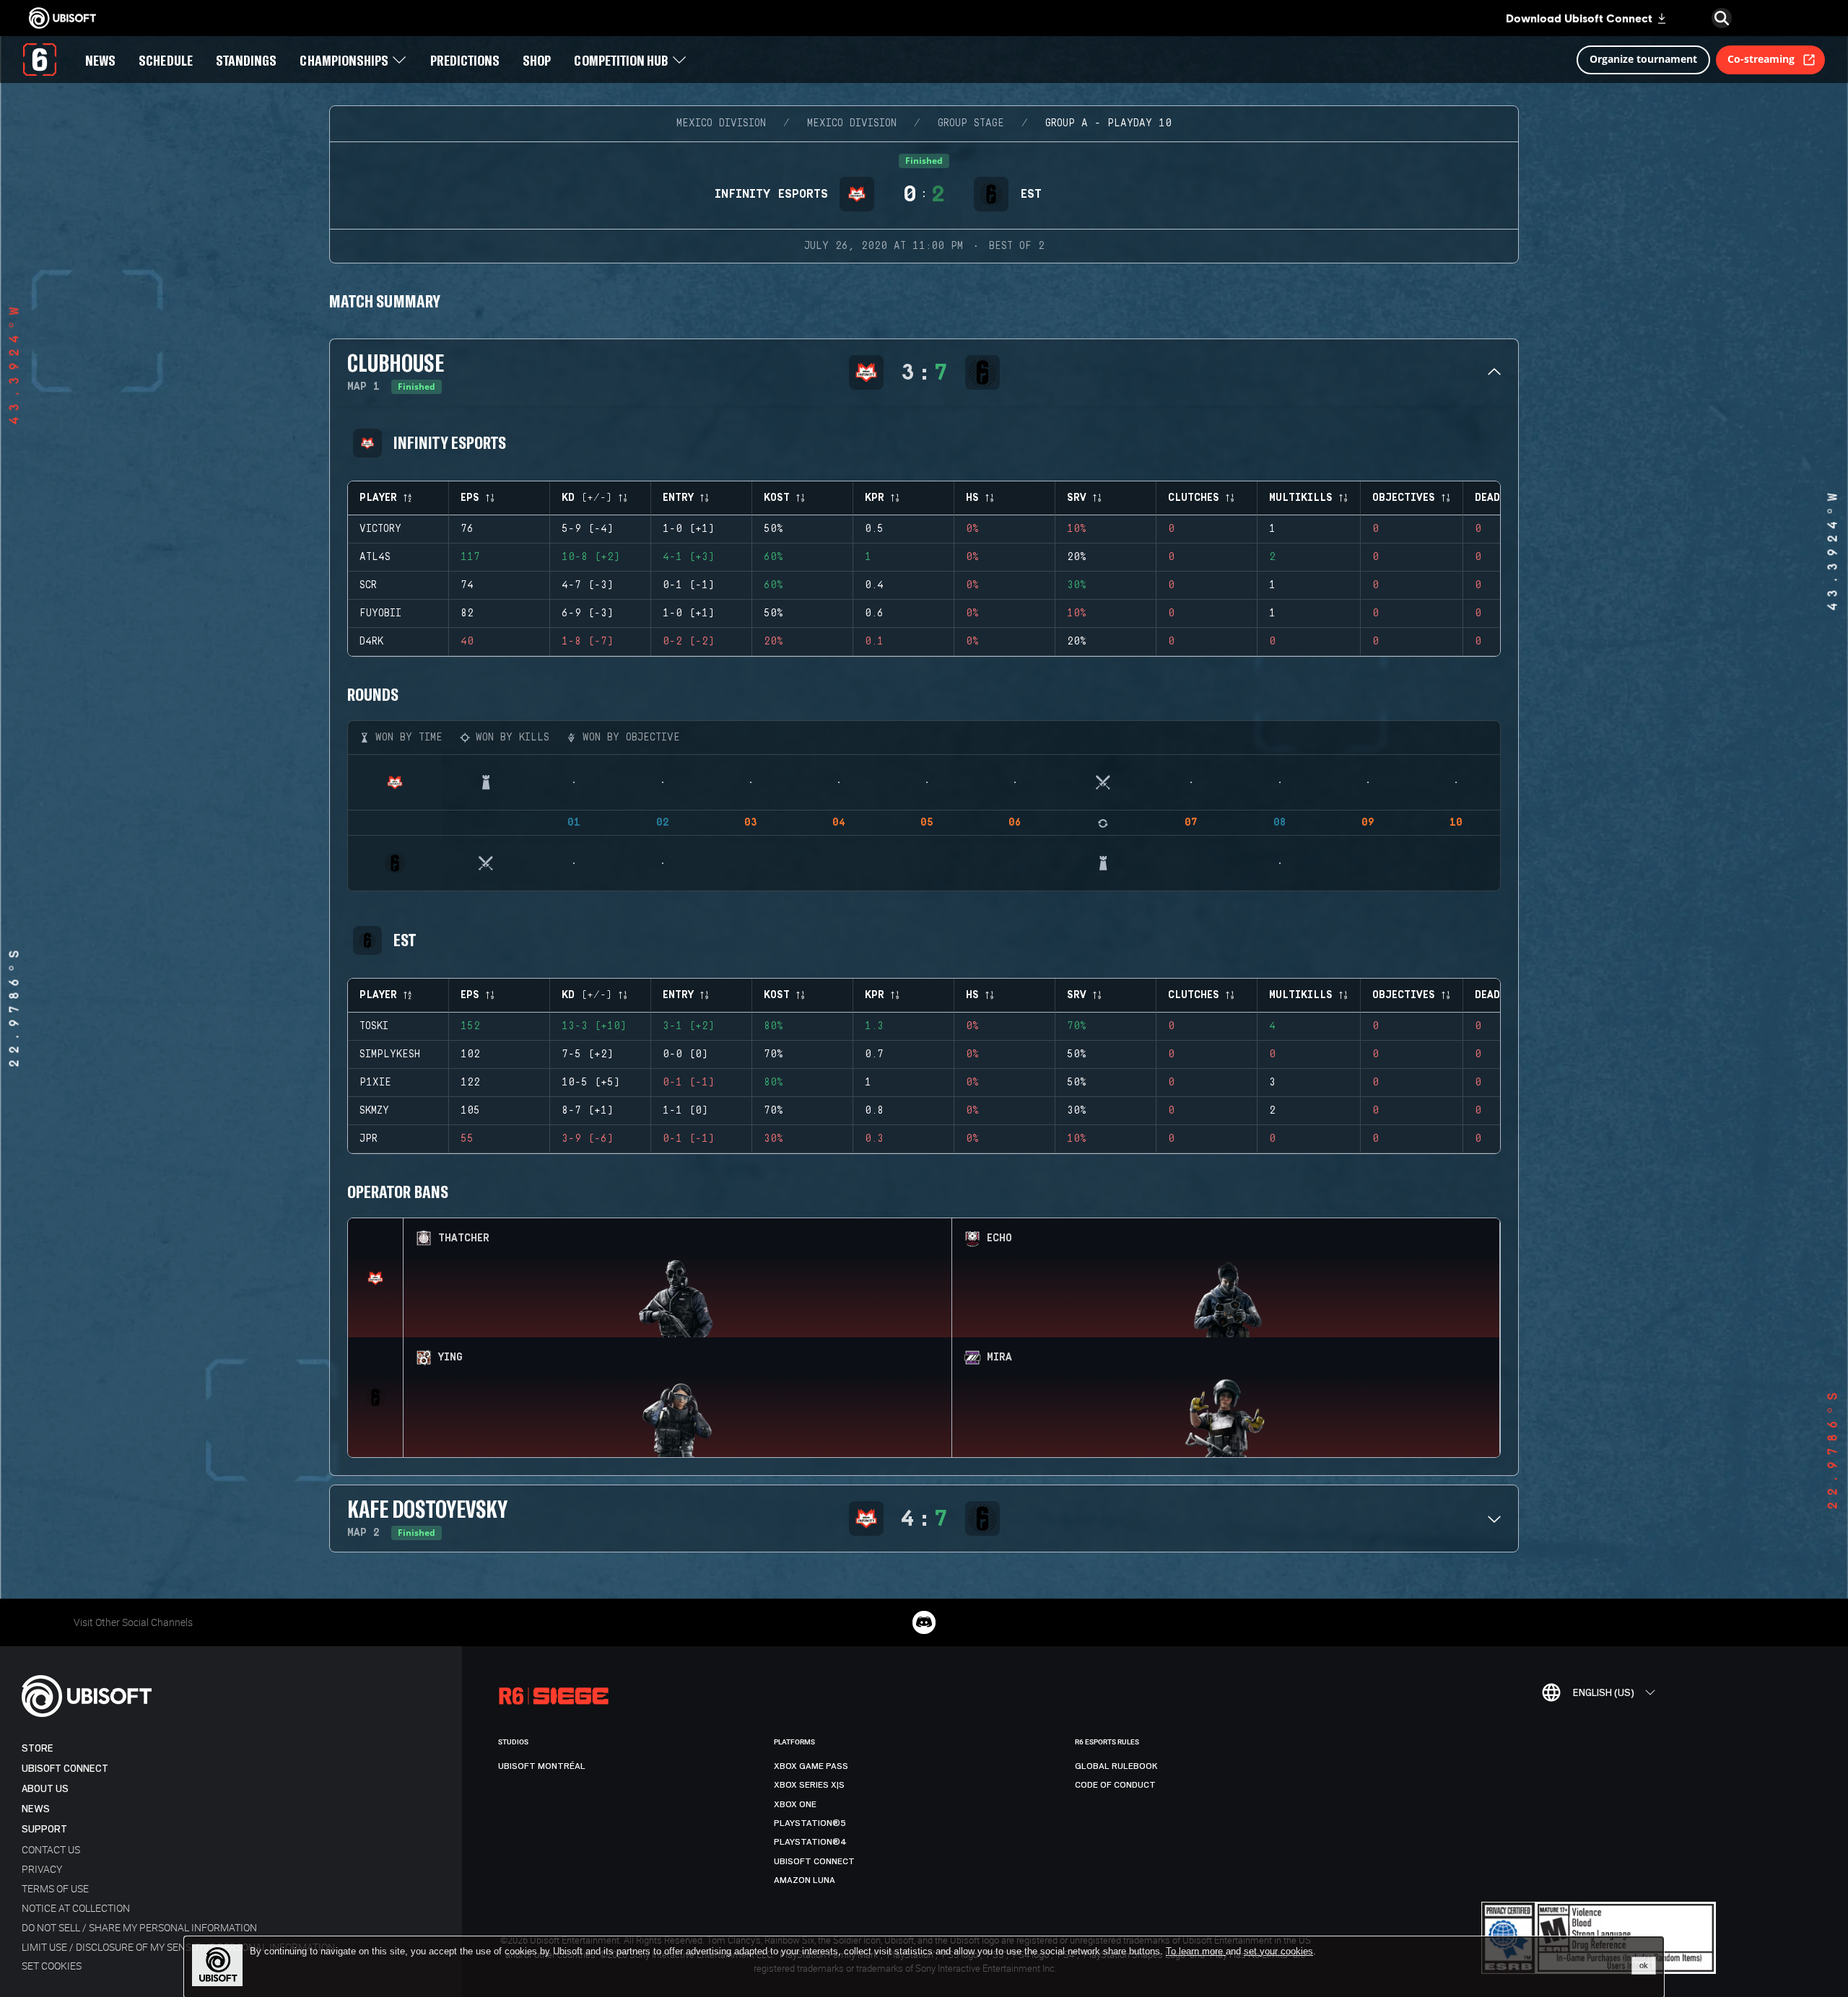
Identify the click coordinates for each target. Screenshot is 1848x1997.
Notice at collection (76, 1908)
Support (44, 1829)
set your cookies (1278, 1952)
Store (38, 1748)
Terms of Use (55, 1888)
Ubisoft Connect (65, 1769)
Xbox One (795, 1804)
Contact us (51, 1849)
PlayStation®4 (810, 1842)
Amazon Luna (805, 1880)
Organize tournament (1643, 59)
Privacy (42, 1869)
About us (45, 1789)
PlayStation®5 (810, 1823)
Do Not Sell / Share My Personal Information (139, 1927)
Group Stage (971, 123)
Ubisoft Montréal (542, 1766)
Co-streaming (1761, 59)
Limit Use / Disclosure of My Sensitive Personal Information (178, 1947)
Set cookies (52, 1966)
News (36, 1809)
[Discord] (924, 1622)
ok (1644, 1965)
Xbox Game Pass (811, 1766)
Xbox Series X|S (809, 1785)
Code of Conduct (1115, 1785)
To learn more (1196, 1951)
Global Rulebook (1116, 1766)
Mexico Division (721, 123)
